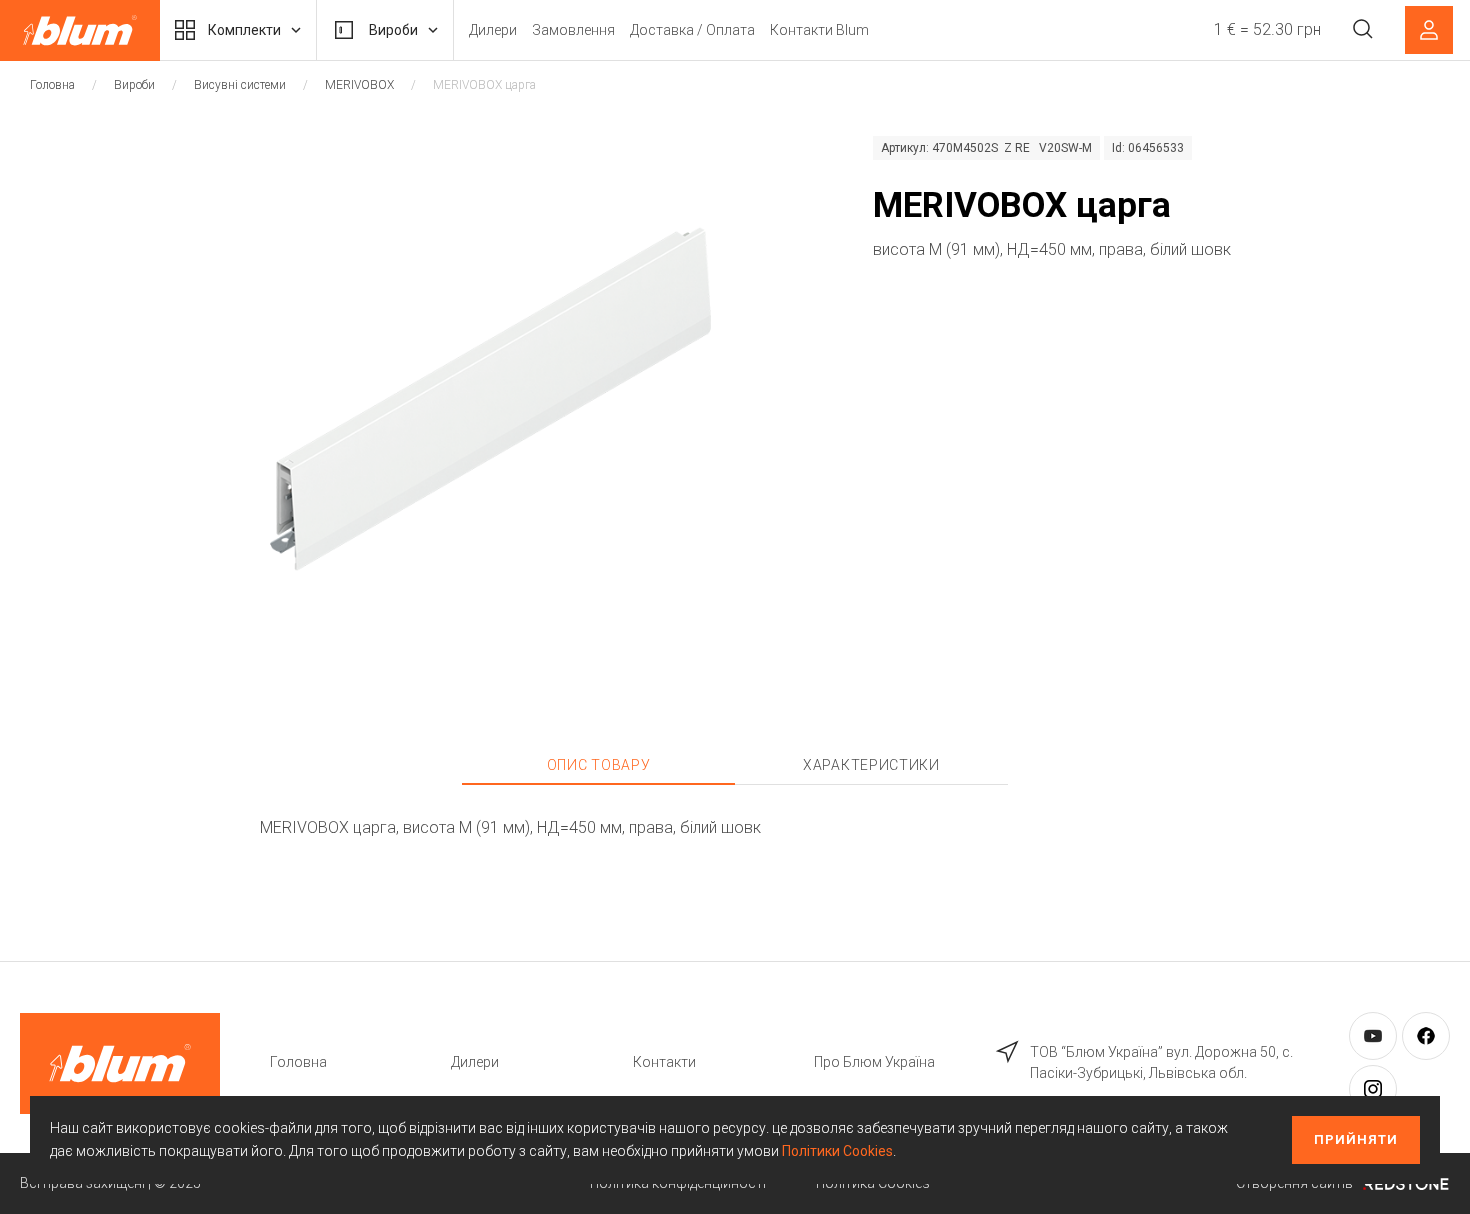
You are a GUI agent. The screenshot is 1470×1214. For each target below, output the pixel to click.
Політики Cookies (837, 1151)
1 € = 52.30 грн (1267, 29)
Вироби (393, 30)
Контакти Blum (819, 30)
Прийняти (1356, 1139)
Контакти (664, 1062)
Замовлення (573, 30)
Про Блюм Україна (874, 1062)
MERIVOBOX (359, 85)
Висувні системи (240, 85)
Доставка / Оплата (692, 30)
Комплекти (244, 30)
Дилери (493, 30)
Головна (52, 85)
